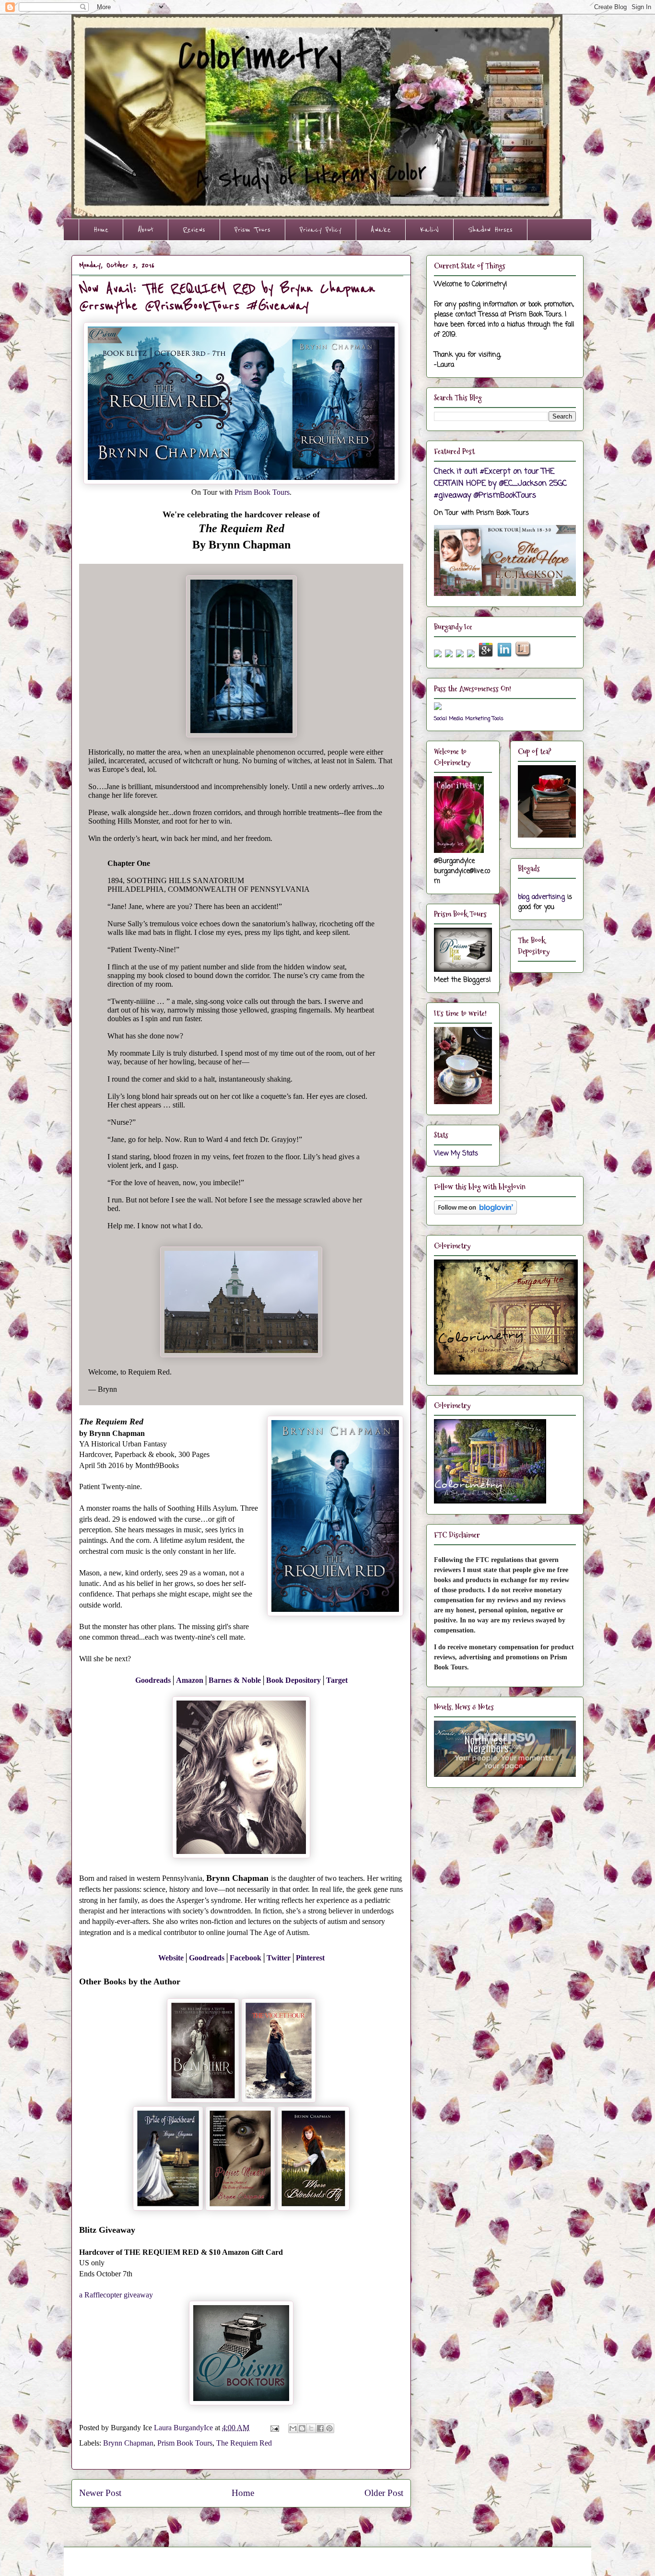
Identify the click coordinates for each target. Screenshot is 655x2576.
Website (171, 1958)
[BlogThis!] (302, 2428)
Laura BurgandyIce (184, 2428)
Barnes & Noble (235, 1680)
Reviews (194, 230)
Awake (381, 230)
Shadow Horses (490, 230)
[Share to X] (311, 2428)
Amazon (190, 1680)
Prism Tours (252, 230)
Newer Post (100, 2493)
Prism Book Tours (262, 492)
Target (337, 1680)
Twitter (279, 1958)
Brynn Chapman (128, 2443)
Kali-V (429, 230)
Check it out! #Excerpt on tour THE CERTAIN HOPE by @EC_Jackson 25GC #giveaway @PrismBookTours (500, 484)
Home (101, 230)
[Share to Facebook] (320, 2428)
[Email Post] (274, 2428)
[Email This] (293, 2428)
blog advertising (541, 897)
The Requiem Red (244, 2443)
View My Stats (456, 1154)
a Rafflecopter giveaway (116, 2295)
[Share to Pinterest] (329, 2428)
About (146, 230)
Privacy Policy (321, 230)
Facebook (246, 1958)
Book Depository (293, 1680)
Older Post (384, 2493)
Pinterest (310, 1958)
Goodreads (153, 1680)
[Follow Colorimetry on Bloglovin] (475, 1213)
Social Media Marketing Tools (469, 718)
